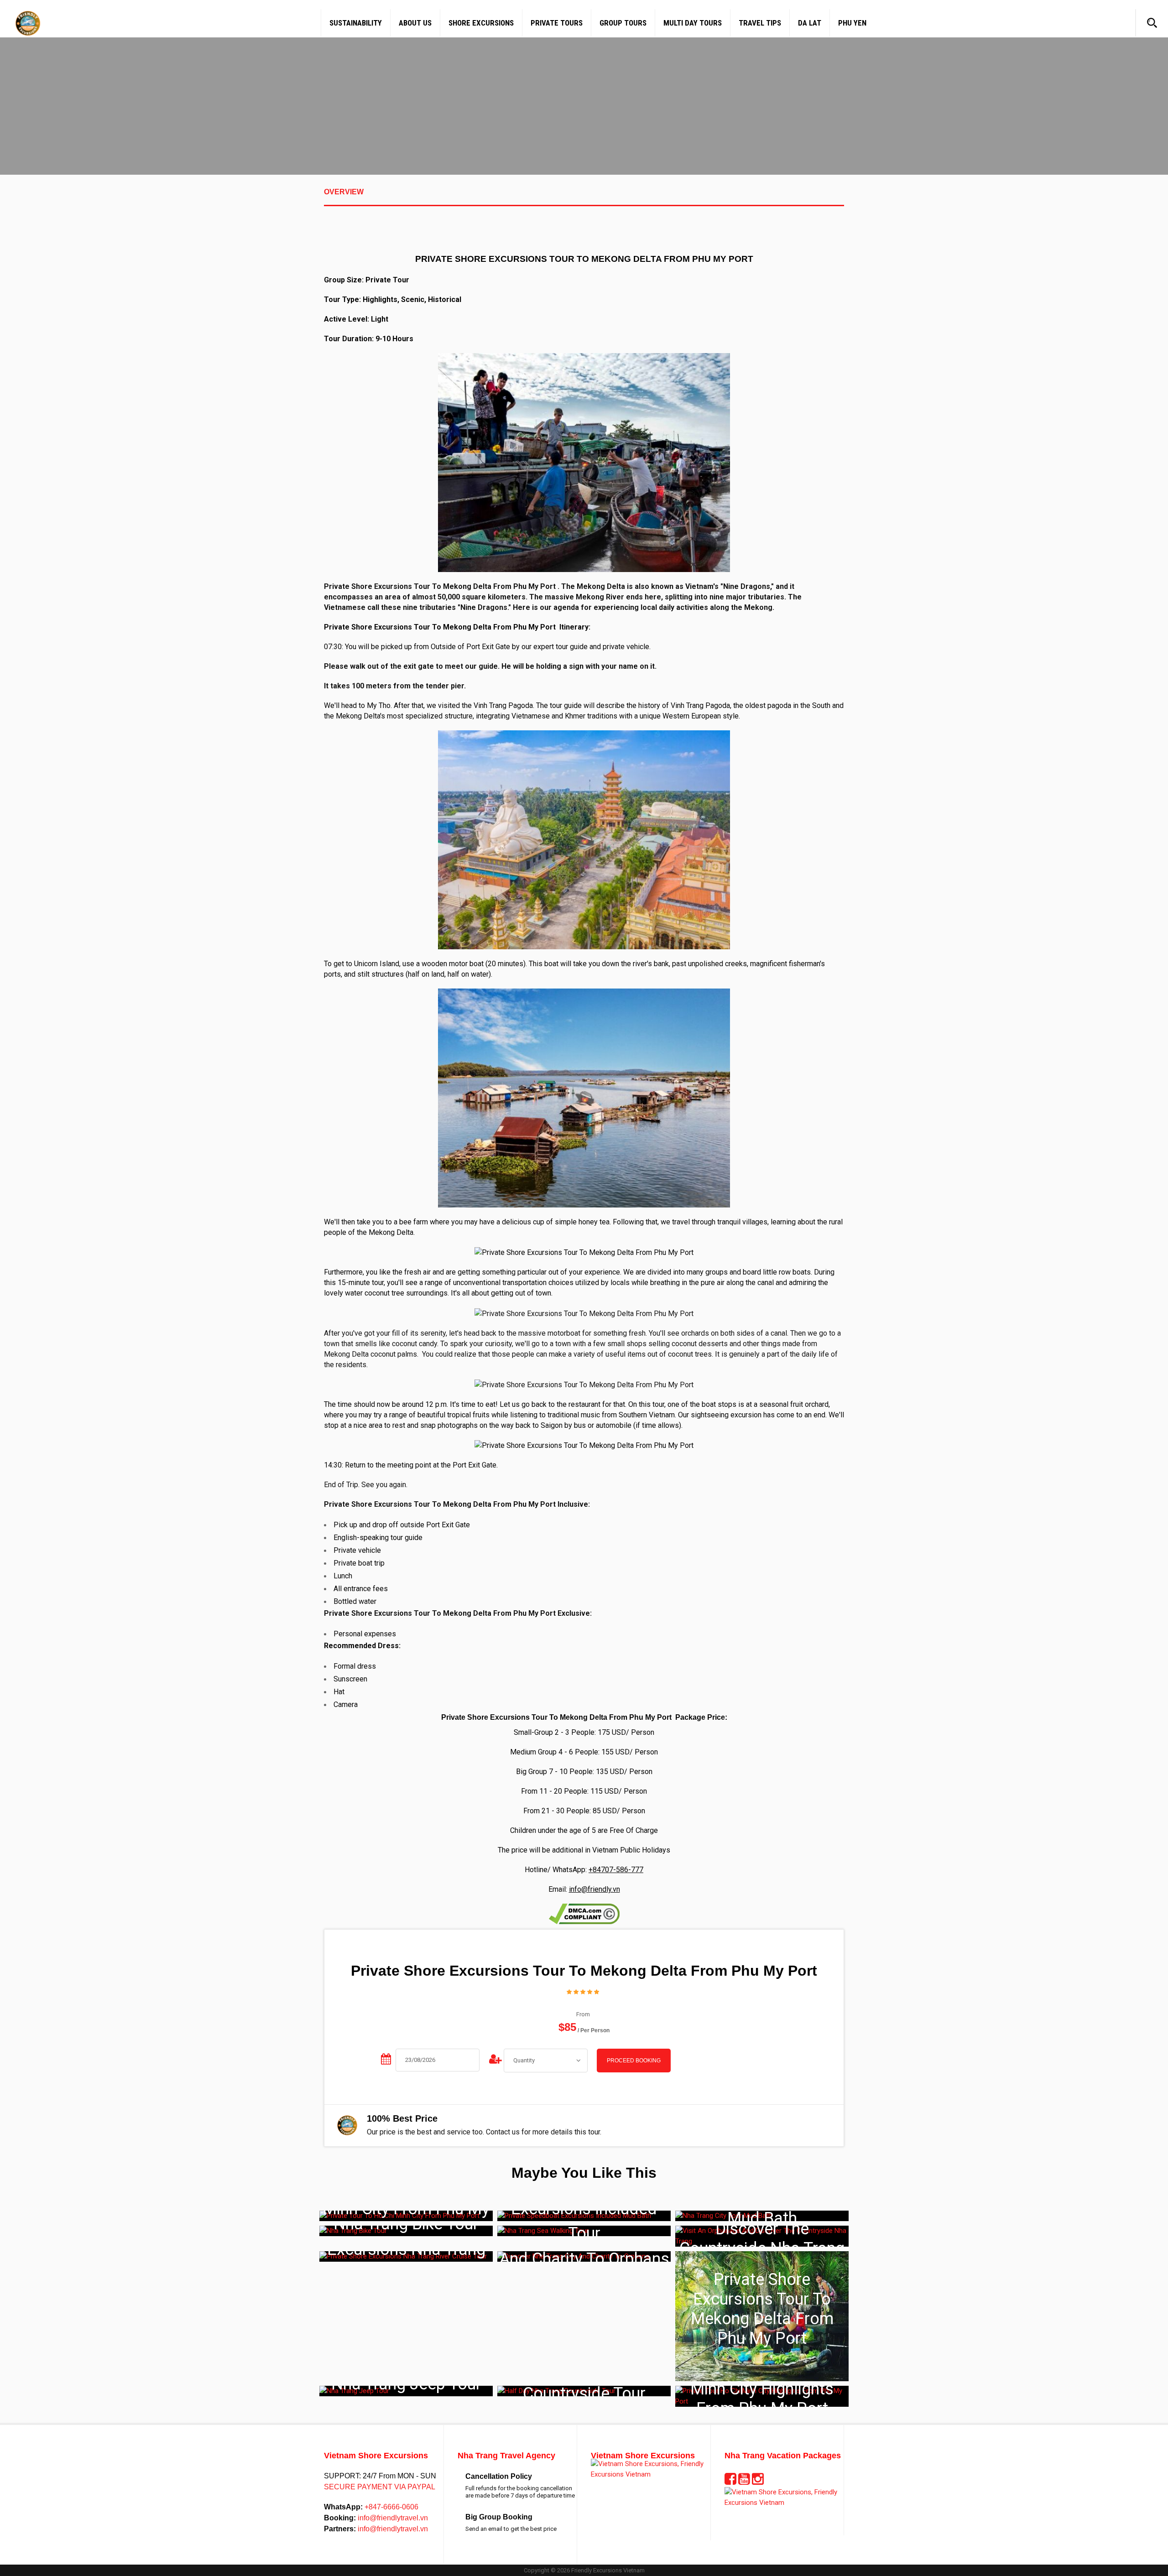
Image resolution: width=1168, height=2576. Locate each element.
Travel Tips (760, 23)
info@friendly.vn (594, 1889)
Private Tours (557, 23)
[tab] (584, 197)
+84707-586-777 (616, 1870)
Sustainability (356, 23)
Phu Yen (852, 23)
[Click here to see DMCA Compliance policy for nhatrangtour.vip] (584, 1913)
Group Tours (623, 23)
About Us (415, 23)
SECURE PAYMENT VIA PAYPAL (380, 2487)
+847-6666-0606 (391, 2507)
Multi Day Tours (693, 23)
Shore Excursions (481, 23)
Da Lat (810, 23)
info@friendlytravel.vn (392, 2518)
